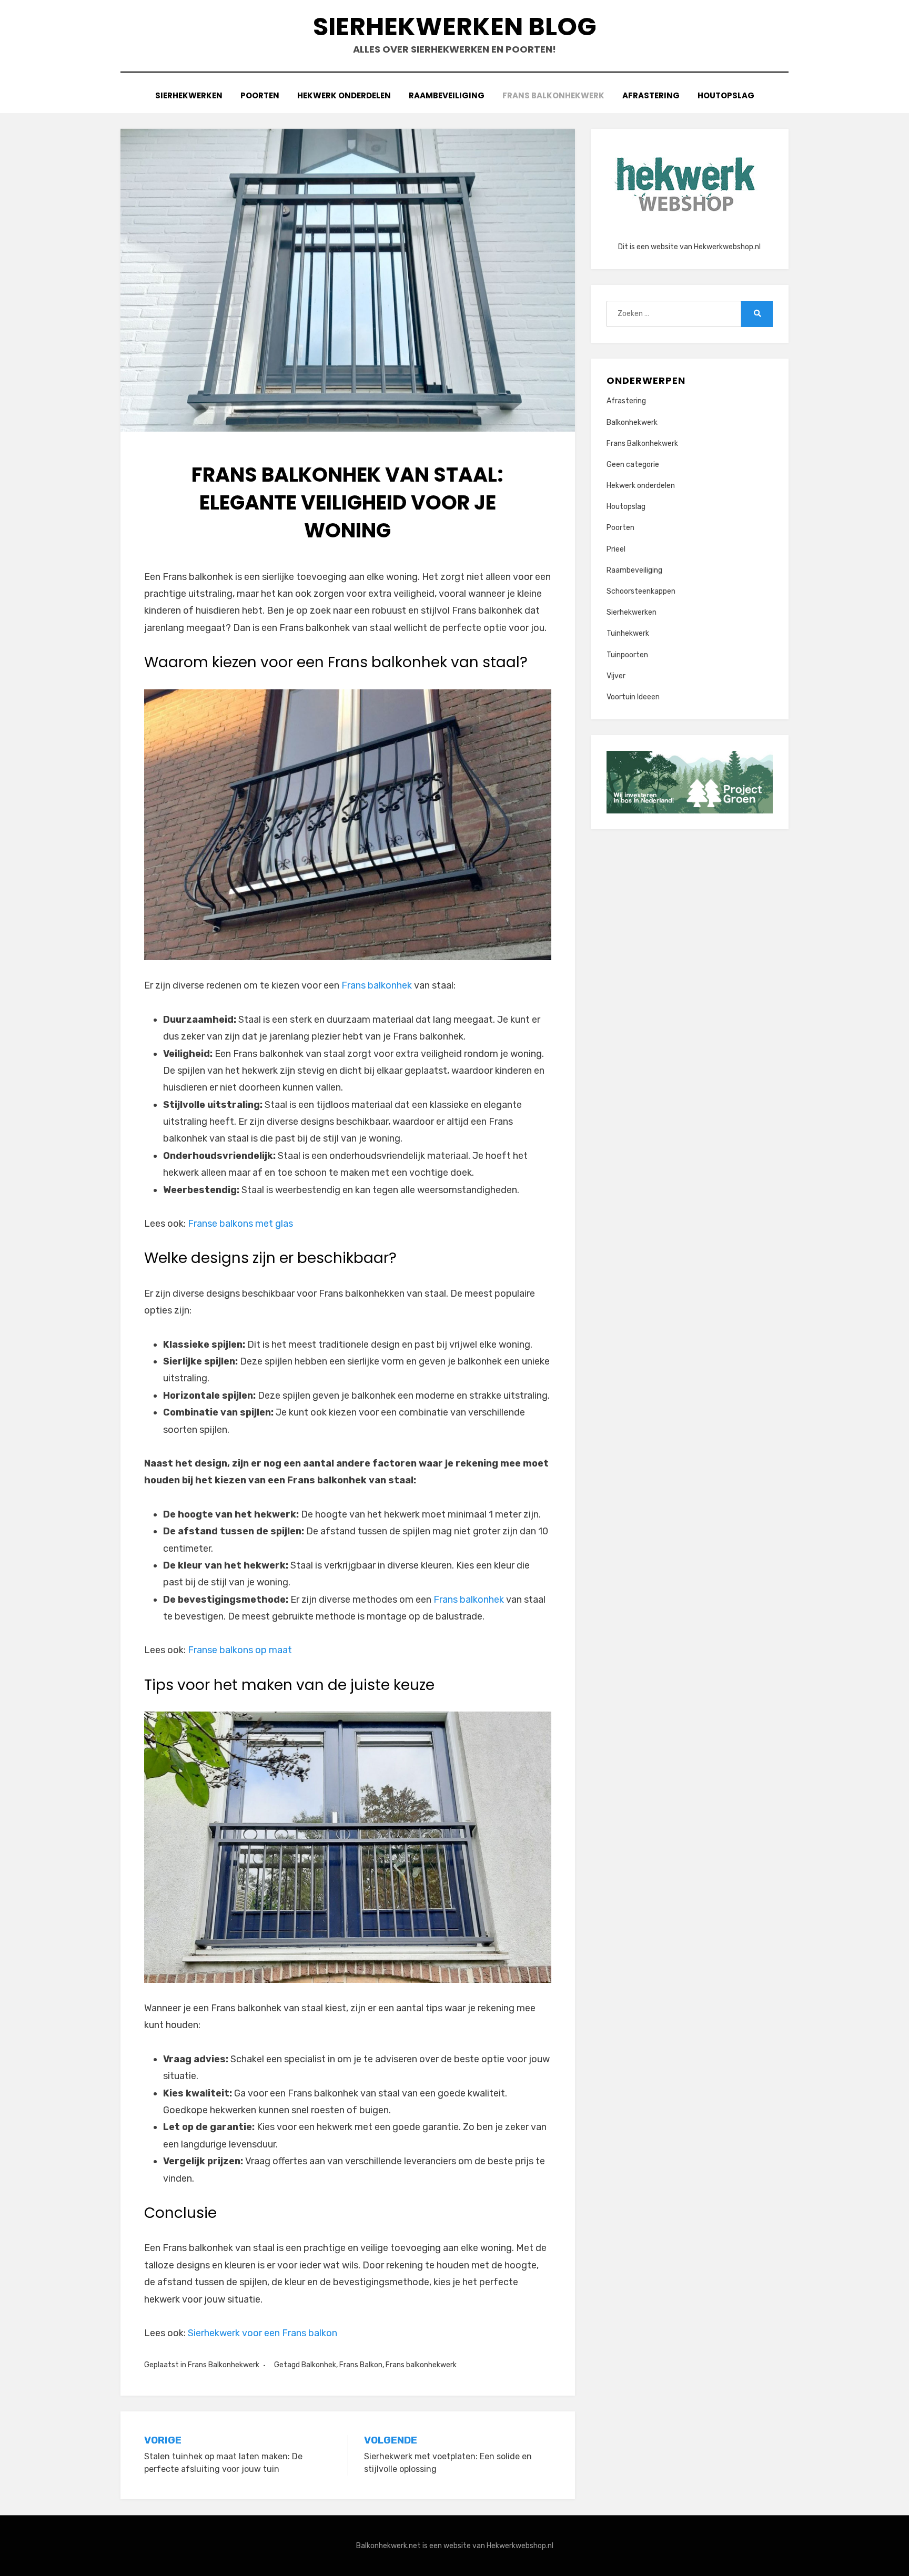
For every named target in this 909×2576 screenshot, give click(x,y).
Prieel (616, 549)
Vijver (616, 676)
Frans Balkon (361, 2365)
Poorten (260, 95)
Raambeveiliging (447, 95)
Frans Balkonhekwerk (553, 95)
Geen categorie (633, 465)
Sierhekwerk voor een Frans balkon (262, 2333)
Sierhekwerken (189, 95)
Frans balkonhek (377, 985)
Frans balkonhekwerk (421, 2365)
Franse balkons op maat (240, 1650)
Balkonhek (319, 2365)
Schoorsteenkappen (641, 591)
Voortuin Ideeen (633, 697)
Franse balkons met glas (240, 1224)
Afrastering (651, 95)
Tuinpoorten (627, 655)
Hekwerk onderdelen (344, 95)
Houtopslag (726, 95)
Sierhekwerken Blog (455, 27)
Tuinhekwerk (628, 633)
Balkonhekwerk (632, 422)
